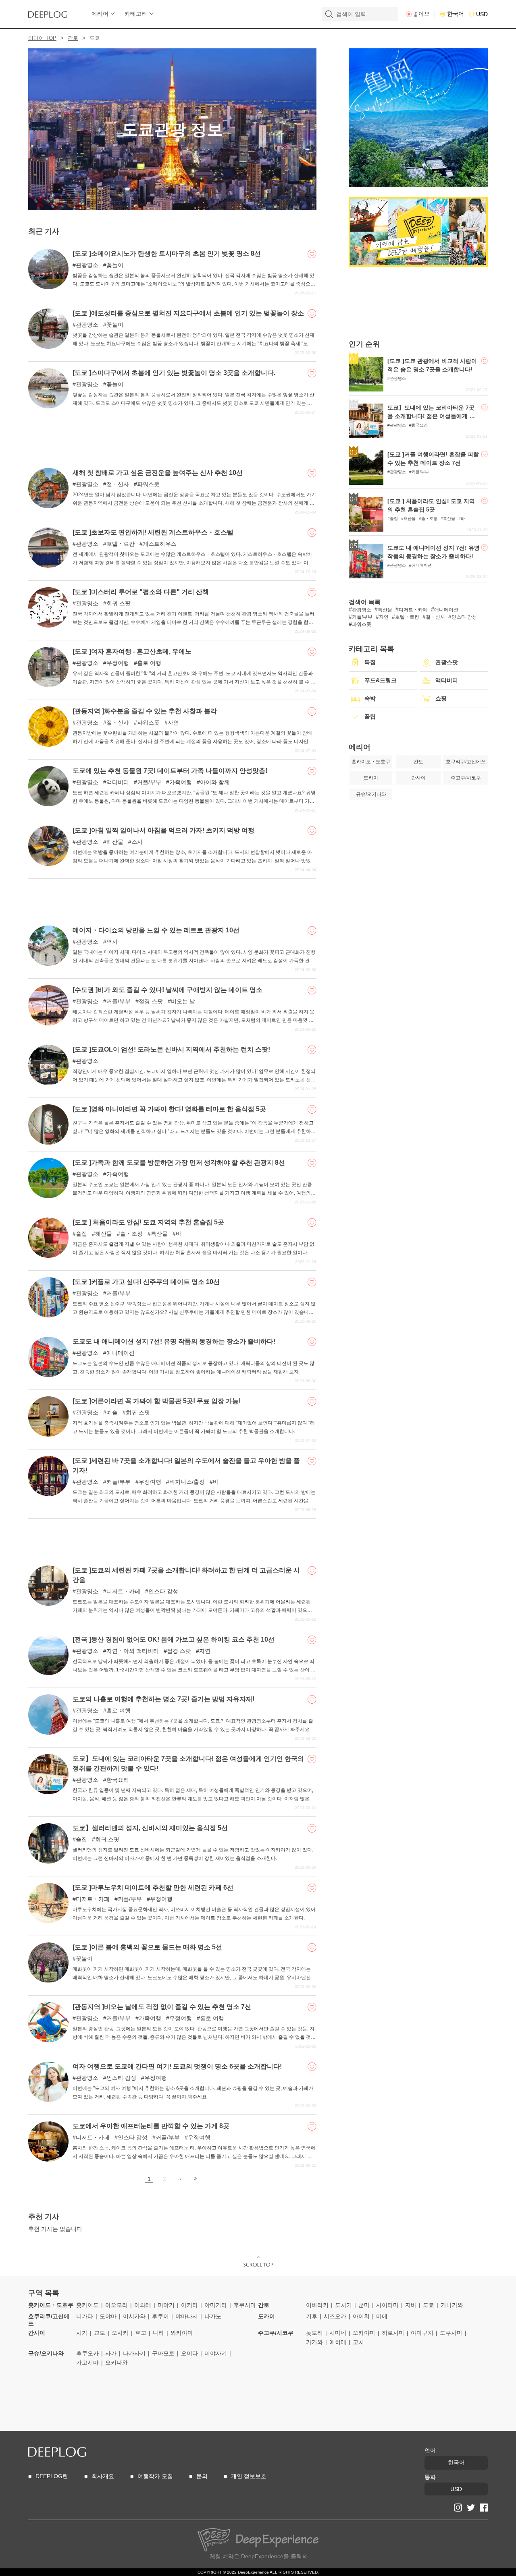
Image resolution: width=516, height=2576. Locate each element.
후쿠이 (160, 2316)
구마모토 (163, 2353)
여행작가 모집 (155, 2476)
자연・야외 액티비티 (133, 1651)
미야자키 (216, 2353)
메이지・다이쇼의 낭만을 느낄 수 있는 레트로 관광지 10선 (156, 930)
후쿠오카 (87, 2353)
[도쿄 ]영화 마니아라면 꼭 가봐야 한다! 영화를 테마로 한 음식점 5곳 (169, 1109)
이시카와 (134, 2316)
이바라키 (317, 2305)
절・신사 (118, 484)
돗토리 (314, 2333)
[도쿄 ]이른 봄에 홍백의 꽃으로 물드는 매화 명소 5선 (147, 1947)
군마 (364, 2305)
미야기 (166, 2305)
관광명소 (87, 265)
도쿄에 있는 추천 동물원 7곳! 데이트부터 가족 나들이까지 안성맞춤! (170, 771)
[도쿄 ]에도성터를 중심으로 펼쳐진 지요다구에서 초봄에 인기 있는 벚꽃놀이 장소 (188, 313)
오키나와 (117, 2363)
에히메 (338, 2342)
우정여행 (118, 663)
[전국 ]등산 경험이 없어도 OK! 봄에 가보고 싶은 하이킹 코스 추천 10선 (174, 1639)
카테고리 (136, 14)
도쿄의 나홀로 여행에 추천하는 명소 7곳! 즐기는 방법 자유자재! (163, 1699)
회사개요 (103, 2476)
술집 (81, 1234)
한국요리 (118, 1780)
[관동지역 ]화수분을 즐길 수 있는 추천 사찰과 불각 (145, 711)
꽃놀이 (115, 265)
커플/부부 (149, 782)
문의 (202, 2476)
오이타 (189, 2353)
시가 (82, 2333)
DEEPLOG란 (52, 2476)
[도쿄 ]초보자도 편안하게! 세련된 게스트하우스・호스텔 (153, 532)
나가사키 (134, 2353)
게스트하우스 (160, 544)
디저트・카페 (123, 1591)
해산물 (115, 842)
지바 (411, 2305)
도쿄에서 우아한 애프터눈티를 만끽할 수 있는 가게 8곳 (151, 2126)
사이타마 (387, 2305)
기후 (312, 2316)
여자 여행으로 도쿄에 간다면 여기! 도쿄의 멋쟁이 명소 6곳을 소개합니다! (177, 2066)
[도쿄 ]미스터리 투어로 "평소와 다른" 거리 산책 (141, 592)
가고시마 (87, 2363)
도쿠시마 (451, 2333)
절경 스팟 (151, 1001)
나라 (158, 2333)
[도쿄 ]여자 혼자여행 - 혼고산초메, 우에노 (132, 651)
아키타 (189, 2305)
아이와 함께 (215, 782)
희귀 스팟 (119, 603)
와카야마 (182, 2333)
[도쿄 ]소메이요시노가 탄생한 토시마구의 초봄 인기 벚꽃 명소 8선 (167, 254)
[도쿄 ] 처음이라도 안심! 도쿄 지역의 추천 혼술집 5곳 (148, 1222)
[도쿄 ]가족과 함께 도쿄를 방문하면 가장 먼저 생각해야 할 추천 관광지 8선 (179, 1163)
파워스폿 (148, 484)
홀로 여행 (149, 663)
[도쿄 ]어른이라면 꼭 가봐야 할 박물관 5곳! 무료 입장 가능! (157, 1401)
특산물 (159, 1234)
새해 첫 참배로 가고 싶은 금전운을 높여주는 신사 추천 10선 (158, 473)
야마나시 (187, 2316)
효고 (141, 2333)
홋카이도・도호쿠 (51, 2305)
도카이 (266, 2316)
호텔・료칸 (121, 544)
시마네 (338, 2333)
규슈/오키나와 (46, 2353)
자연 (173, 723)
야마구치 (422, 2333)
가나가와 (452, 2305)
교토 (100, 2333)
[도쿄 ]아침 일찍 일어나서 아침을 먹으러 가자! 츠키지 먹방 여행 (163, 830)
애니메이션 (121, 1353)
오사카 (120, 2333)
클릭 (296, 2556)
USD (482, 14)
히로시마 (393, 2333)
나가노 (213, 2316)
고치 (358, 2342)
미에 (382, 2316)
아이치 (361, 2316)
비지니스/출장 (187, 1482)
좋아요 (421, 14)
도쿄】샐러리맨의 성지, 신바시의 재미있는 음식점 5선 (150, 1828)
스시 (137, 842)
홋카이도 (87, 2305)
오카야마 (364, 2333)
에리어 (100, 14)
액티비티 (118, 782)
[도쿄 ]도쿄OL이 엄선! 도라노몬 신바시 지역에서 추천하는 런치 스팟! (171, 1049)
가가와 (314, 2342)
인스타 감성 (163, 1591)
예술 (112, 1412)
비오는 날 (183, 1001)
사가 (111, 2353)
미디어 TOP (42, 38)
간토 (73, 38)
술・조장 (131, 1234)
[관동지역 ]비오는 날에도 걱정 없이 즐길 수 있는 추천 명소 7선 (162, 2007)
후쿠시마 (245, 2305)
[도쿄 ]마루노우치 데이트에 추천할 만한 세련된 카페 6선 (153, 1887)
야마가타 (216, 2305)
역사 (112, 942)
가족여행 (181, 782)
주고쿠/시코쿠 (276, 2333)
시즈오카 (335, 2316)
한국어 (456, 14)
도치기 (343, 2305)
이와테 (143, 2305)
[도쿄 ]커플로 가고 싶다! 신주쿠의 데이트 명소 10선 (146, 1282)
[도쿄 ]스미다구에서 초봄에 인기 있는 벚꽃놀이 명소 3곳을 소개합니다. (174, 373)
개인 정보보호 (249, 2476)
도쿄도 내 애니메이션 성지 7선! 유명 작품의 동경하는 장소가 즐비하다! (174, 1341)
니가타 (85, 2316)
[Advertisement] (172, 441)
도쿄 (429, 2305)
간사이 (37, 2333)
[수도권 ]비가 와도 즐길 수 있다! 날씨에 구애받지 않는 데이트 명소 (167, 990)
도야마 (108, 2316)
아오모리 (117, 2305)
